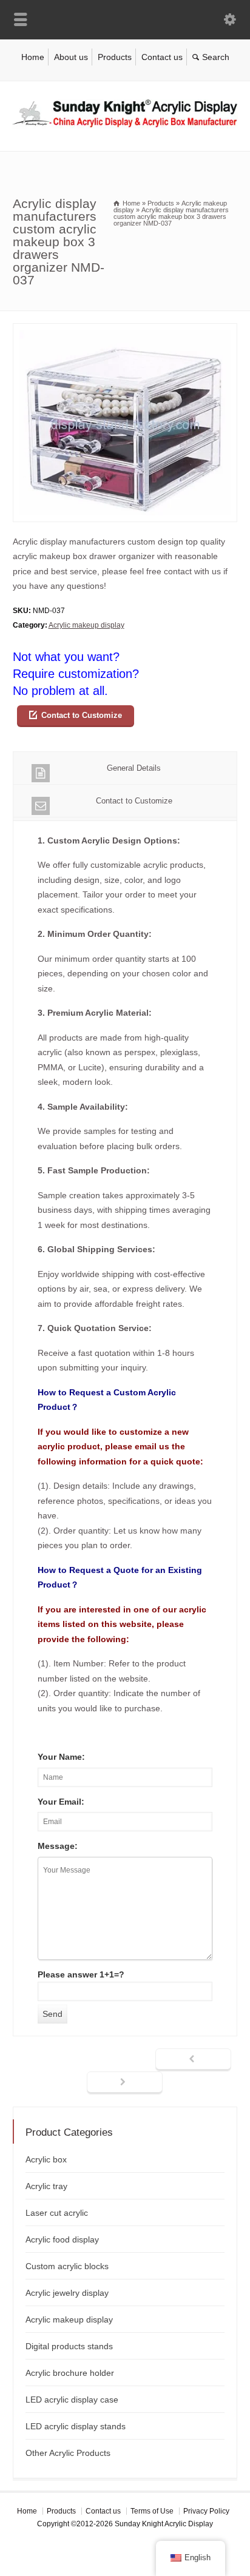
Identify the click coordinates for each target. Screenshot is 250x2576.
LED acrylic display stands (76, 2426)
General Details (134, 768)
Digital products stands (69, 2346)
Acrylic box (46, 2159)
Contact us (162, 57)
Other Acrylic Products (68, 2453)
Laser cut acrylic (57, 2213)
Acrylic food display (62, 2239)
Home (33, 57)
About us (71, 57)
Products (115, 57)
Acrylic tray (46, 2186)
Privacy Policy (206, 2511)
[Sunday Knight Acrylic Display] (125, 126)
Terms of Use (152, 2511)
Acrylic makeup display (86, 625)
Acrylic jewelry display (67, 2293)
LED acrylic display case (72, 2400)
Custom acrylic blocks (67, 2266)
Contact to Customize (82, 715)
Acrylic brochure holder (70, 2373)
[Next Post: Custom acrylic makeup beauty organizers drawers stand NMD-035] (125, 2083)
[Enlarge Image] (125, 331)
